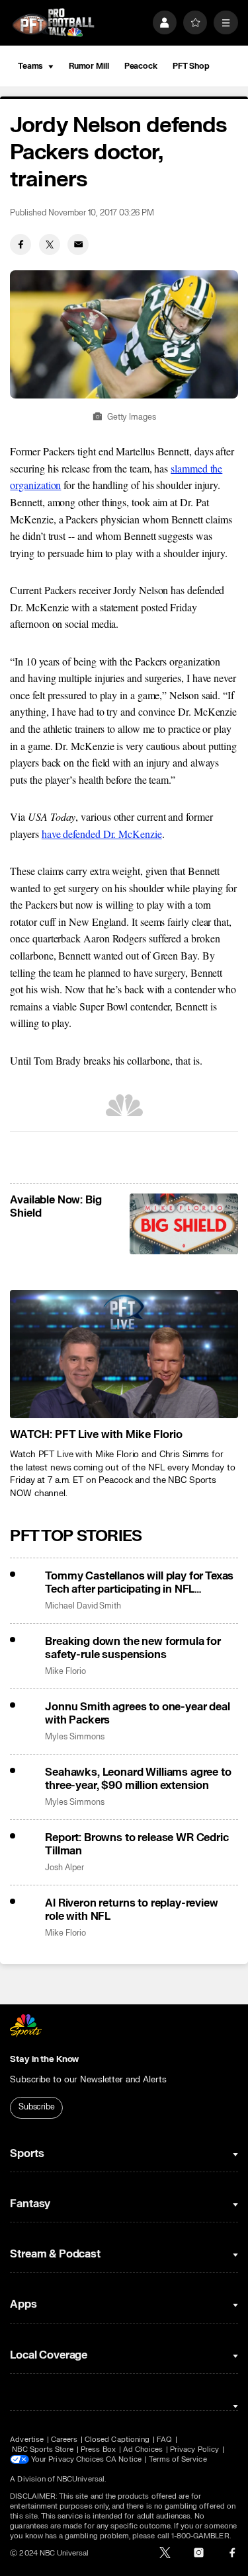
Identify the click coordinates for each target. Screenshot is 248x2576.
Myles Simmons (74, 1737)
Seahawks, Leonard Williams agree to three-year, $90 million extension (138, 1779)
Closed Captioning (117, 2440)
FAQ (164, 2440)
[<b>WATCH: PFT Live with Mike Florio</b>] (124, 1354)
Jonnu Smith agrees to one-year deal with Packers (137, 1714)
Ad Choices (143, 2449)
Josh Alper (64, 1868)
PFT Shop (191, 66)
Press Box (98, 2449)
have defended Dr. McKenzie (102, 834)
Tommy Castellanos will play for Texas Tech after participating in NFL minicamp (139, 1583)
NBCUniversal (81, 2479)
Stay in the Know (44, 2059)
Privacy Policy (194, 2449)
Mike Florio (65, 1672)
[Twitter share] (50, 245)
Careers (64, 2440)
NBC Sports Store (43, 2449)
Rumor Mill (89, 66)
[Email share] (78, 245)
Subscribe (37, 2107)
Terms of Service (178, 2459)
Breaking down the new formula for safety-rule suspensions (133, 1648)
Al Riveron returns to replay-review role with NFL (131, 1910)
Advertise (27, 2440)
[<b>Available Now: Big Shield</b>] (184, 1224)
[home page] (53, 23)
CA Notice (124, 2459)
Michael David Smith (83, 1606)
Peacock (141, 66)
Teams (30, 66)
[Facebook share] (21, 245)
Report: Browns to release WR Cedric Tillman (137, 1844)
